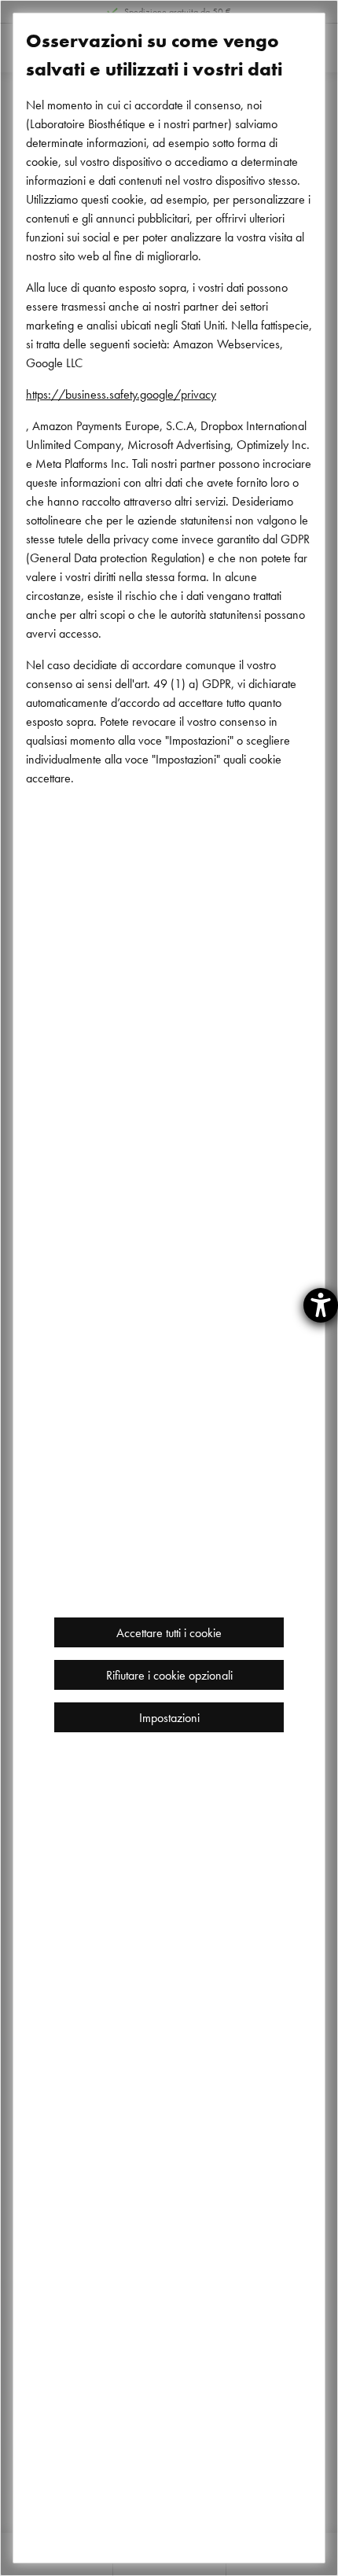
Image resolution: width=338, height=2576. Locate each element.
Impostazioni (169, 1717)
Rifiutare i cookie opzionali (169, 1675)
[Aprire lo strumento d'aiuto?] (321, 1305)
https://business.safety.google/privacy (121, 394)
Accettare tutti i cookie (169, 1632)
